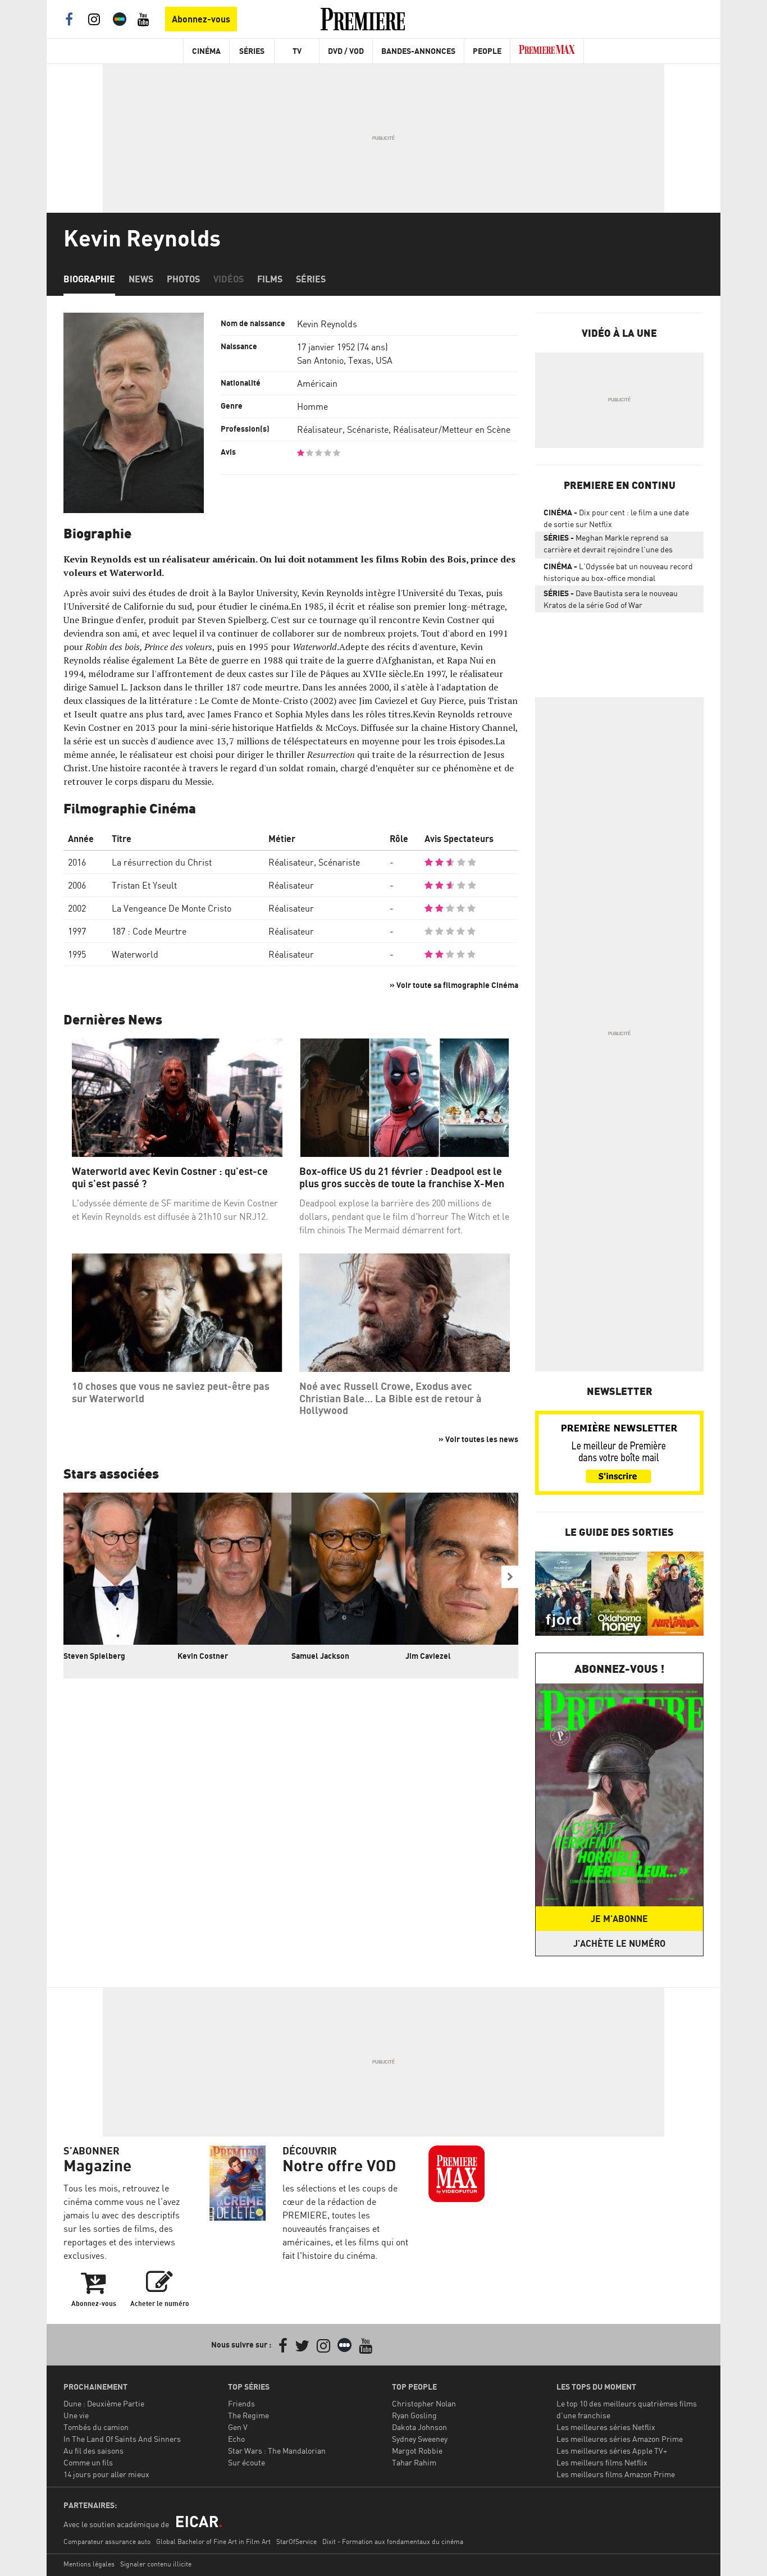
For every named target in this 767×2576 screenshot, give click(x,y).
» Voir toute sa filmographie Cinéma (454, 985)
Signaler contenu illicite (156, 2564)
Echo (236, 2439)
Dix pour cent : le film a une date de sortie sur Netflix (616, 518)
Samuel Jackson (320, 1656)
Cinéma (206, 51)
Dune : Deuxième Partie (104, 2403)
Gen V (238, 2427)
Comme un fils (88, 2462)
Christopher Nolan (424, 2403)
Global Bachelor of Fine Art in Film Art (213, 2541)
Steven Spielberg (94, 1656)
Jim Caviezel (428, 1656)
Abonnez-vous (201, 19)
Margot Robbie (417, 2451)
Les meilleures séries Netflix (606, 2427)
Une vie (76, 2415)
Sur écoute (246, 2462)
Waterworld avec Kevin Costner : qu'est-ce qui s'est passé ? (170, 1177)
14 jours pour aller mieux (106, 2474)
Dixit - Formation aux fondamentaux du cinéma (393, 2541)
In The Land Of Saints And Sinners (122, 2439)
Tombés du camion (96, 2427)
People (487, 51)
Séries (252, 51)
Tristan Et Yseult (144, 885)
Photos (183, 279)
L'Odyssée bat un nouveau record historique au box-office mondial (618, 572)
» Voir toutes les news (478, 1439)
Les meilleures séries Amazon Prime (620, 2439)
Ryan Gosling (414, 2415)
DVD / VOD (346, 51)
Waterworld (135, 954)
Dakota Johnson (419, 2427)
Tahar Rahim (414, 2462)
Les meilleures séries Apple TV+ (612, 2451)
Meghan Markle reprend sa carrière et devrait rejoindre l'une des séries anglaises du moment (608, 546)
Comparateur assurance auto (107, 2541)
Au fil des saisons (93, 2451)
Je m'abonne (619, 1919)
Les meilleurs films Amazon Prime (616, 2474)
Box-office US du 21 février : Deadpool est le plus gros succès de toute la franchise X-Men (402, 1177)
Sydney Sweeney (420, 2439)
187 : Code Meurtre (149, 931)
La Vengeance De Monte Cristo (172, 908)
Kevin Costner (203, 1656)
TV (297, 51)
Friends (241, 2403)
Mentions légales (89, 2564)
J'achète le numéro (619, 1943)
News (141, 279)
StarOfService (296, 2541)
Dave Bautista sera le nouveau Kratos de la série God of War (611, 599)
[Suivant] (510, 1577)
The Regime (248, 2415)
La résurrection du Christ (162, 862)
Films (270, 279)
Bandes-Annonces (418, 51)
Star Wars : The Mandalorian (277, 2451)
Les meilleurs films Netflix (602, 2462)
